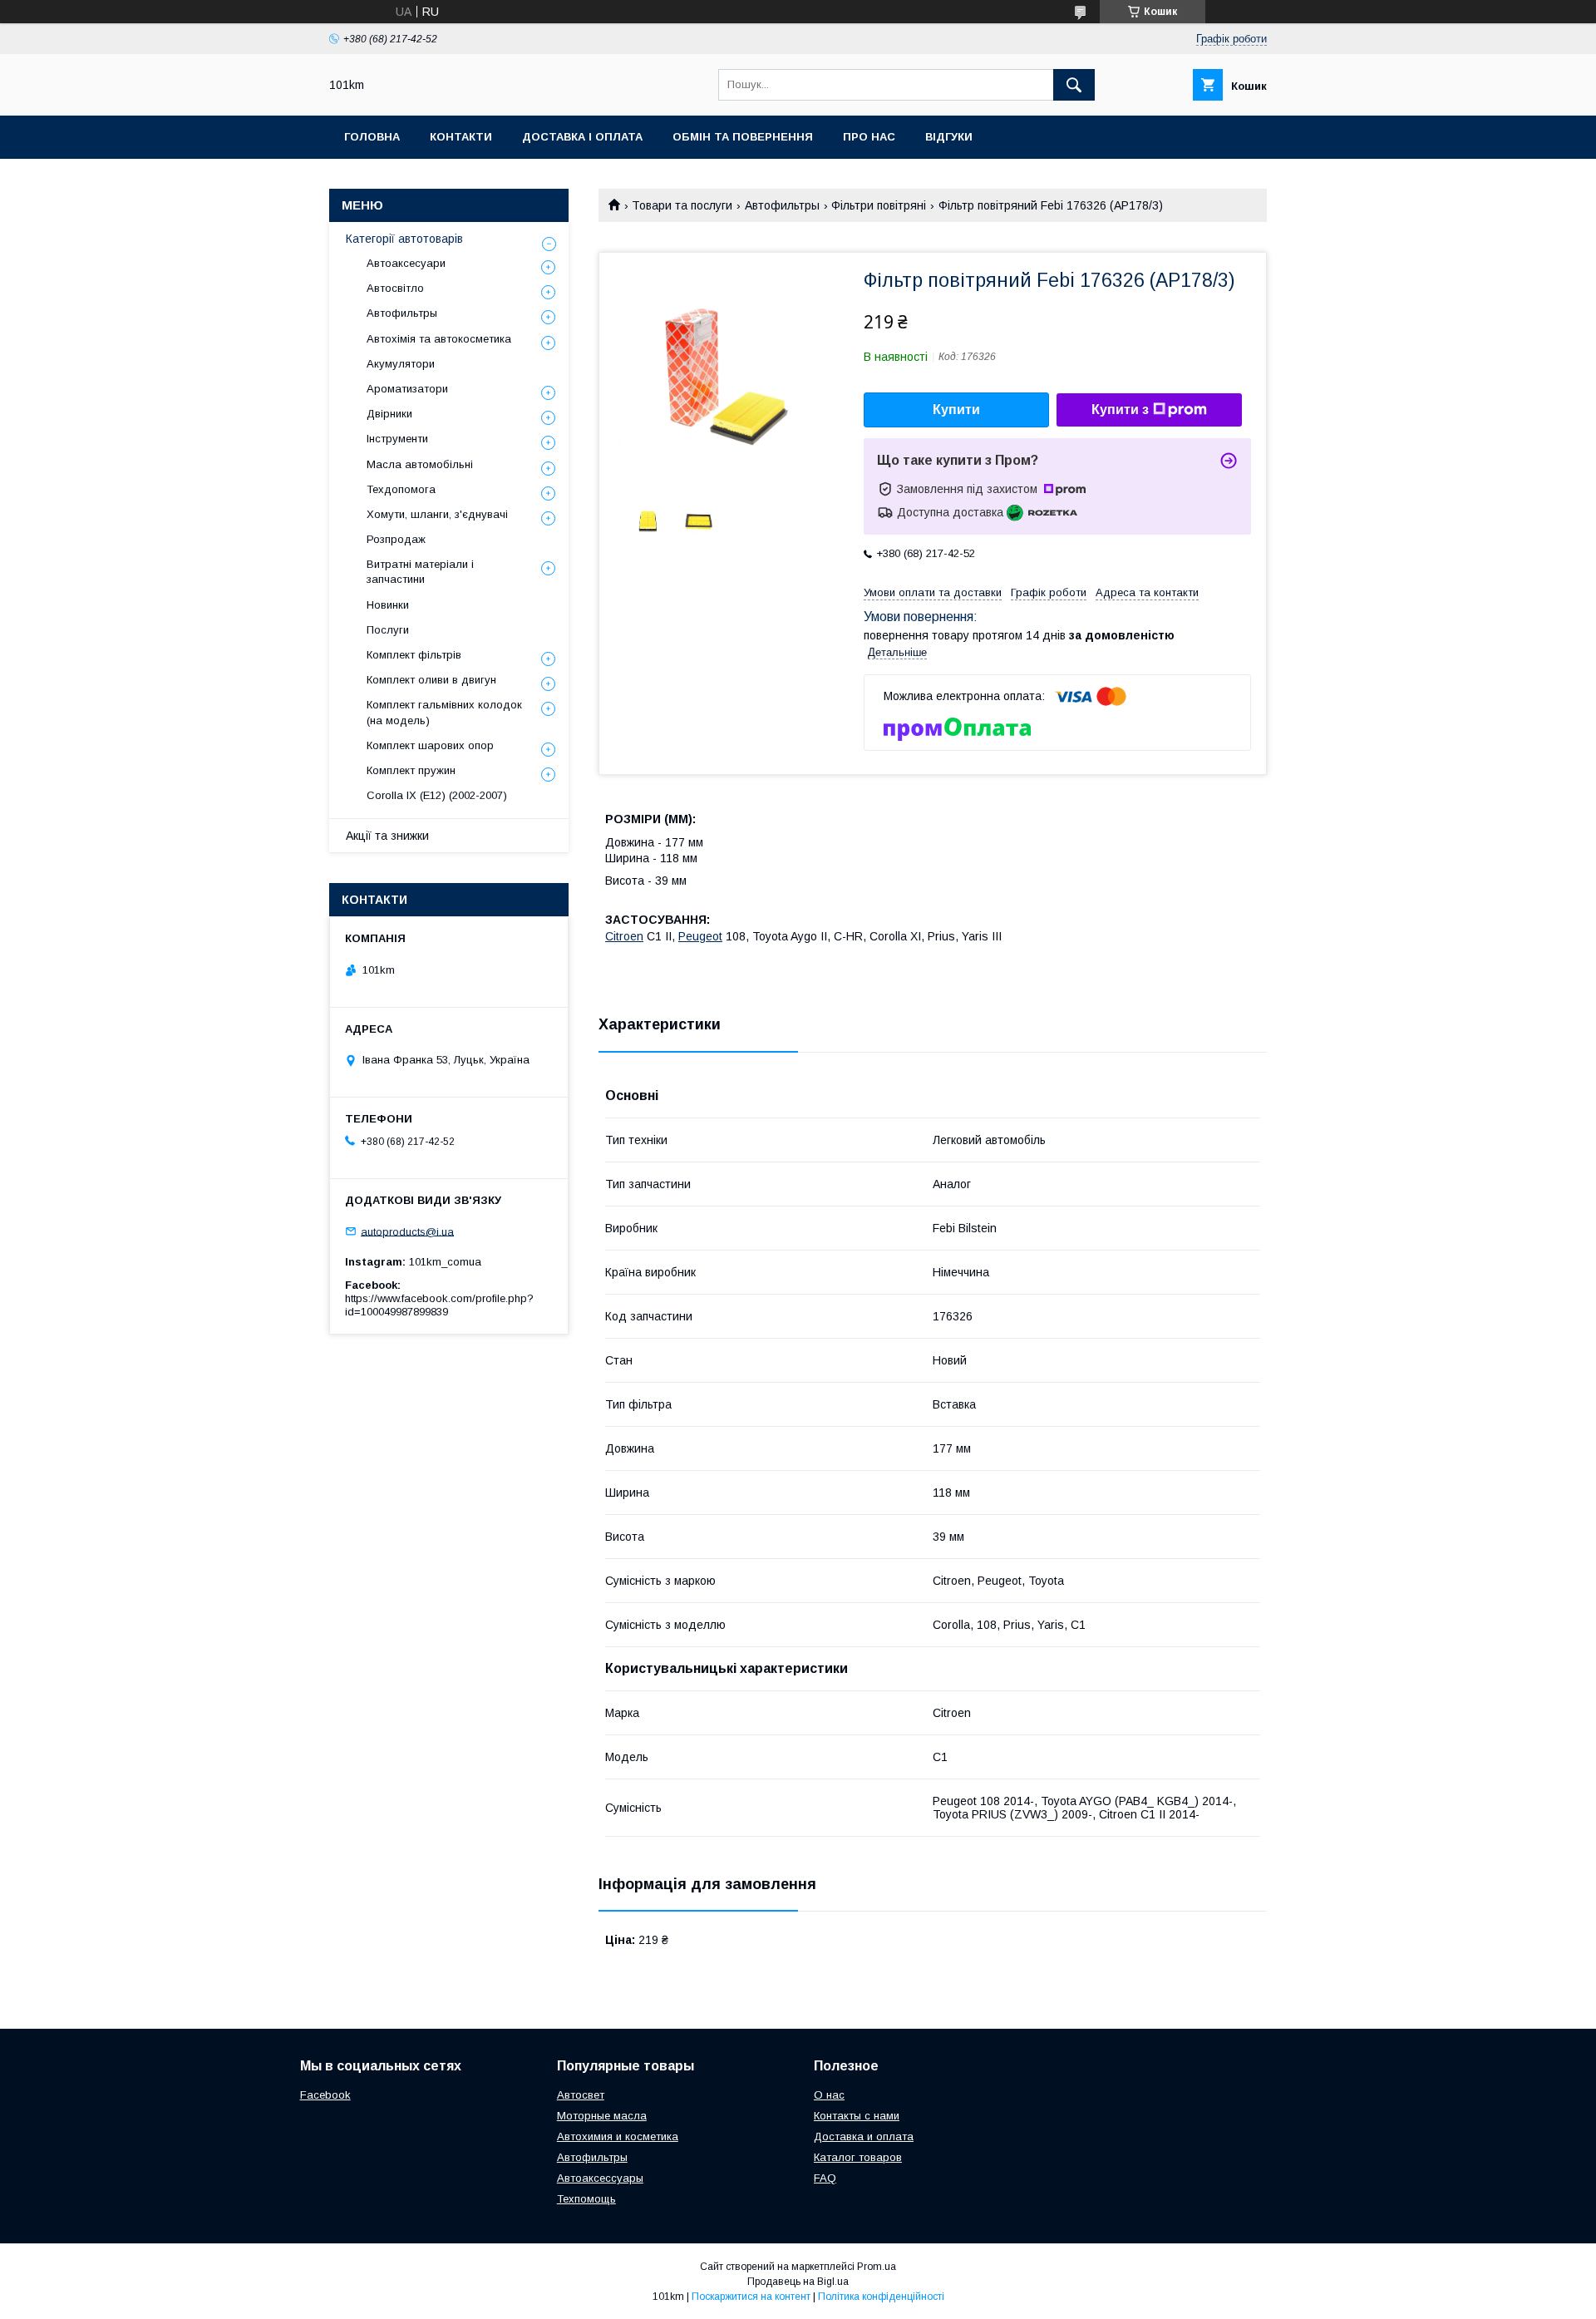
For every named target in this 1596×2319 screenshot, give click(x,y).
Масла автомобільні (420, 464)
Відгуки (949, 137)
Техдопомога (401, 489)
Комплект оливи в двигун (431, 680)
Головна (372, 137)
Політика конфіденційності (881, 2297)
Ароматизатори (407, 389)
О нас (829, 2095)
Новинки (388, 605)
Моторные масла (602, 2116)
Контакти (461, 137)
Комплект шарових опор (430, 745)
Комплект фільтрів (414, 655)
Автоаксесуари (406, 263)
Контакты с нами (857, 2116)
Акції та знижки (387, 836)
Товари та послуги (682, 205)
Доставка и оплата (864, 2136)
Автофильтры (782, 205)
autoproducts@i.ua (407, 1231)
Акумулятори (401, 364)
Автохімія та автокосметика (439, 339)
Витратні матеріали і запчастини (420, 572)
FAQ (825, 2178)
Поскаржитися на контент (751, 2297)
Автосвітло (395, 288)
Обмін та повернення (743, 137)
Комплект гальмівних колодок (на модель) (444, 712)
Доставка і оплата (582, 137)
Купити (956, 410)
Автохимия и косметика (618, 2136)
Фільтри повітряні (879, 205)
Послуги (388, 630)
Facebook (325, 2095)
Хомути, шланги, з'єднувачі (437, 514)
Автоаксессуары (600, 2178)
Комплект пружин (411, 770)
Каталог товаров (858, 2157)
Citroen (624, 936)
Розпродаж (396, 539)
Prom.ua (877, 2267)
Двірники (389, 414)
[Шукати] (1074, 85)
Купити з (1120, 410)
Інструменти (397, 439)
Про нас (869, 137)
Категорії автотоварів (404, 239)
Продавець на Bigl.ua (798, 2282)
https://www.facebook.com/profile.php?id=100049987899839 (439, 1305)
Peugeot (700, 936)
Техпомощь (586, 2199)
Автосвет (581, 2095)
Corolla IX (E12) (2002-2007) (437, 795)
